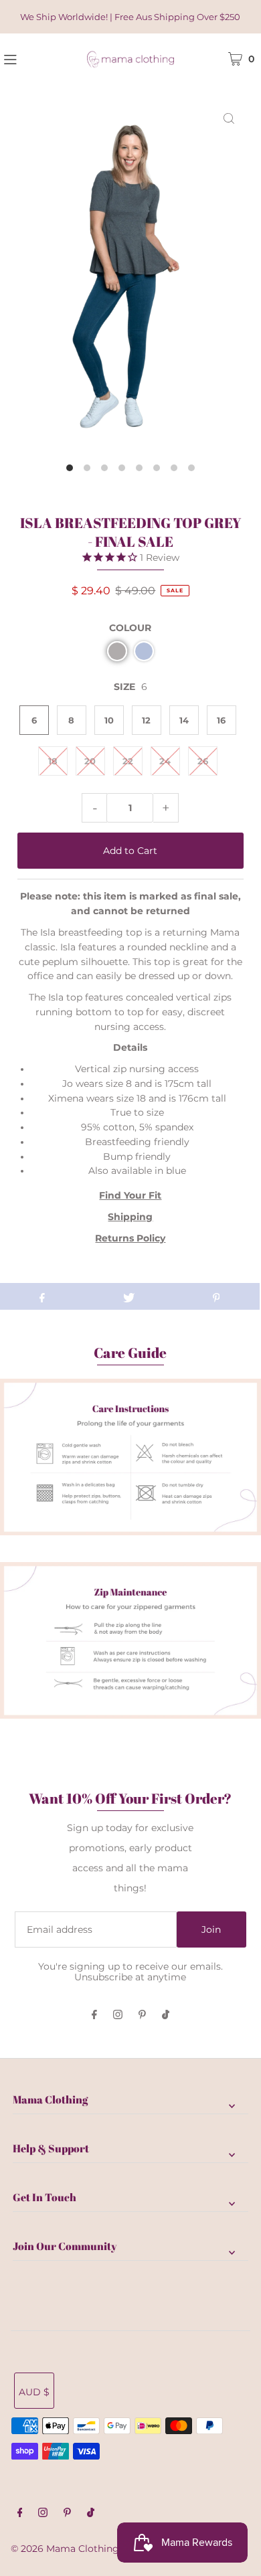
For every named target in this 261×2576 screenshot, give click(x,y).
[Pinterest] (142, 2016)
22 (128, 761)
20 (90, 761)
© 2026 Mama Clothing (65, 2549)
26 (203, 761)
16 (221, 720)
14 (184, 720)
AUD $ (34, 2392)
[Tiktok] (166, 2016)
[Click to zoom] (229, 118)
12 (146, 720)
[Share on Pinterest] (216, 1296)
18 (53, 761)
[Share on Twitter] (129, 1296)
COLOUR (130, 628)
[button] (117, 651)
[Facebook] (94, 2016)
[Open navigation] (29, 58)
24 (165, 761)
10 (109, 720)
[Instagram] (118, 2016)
